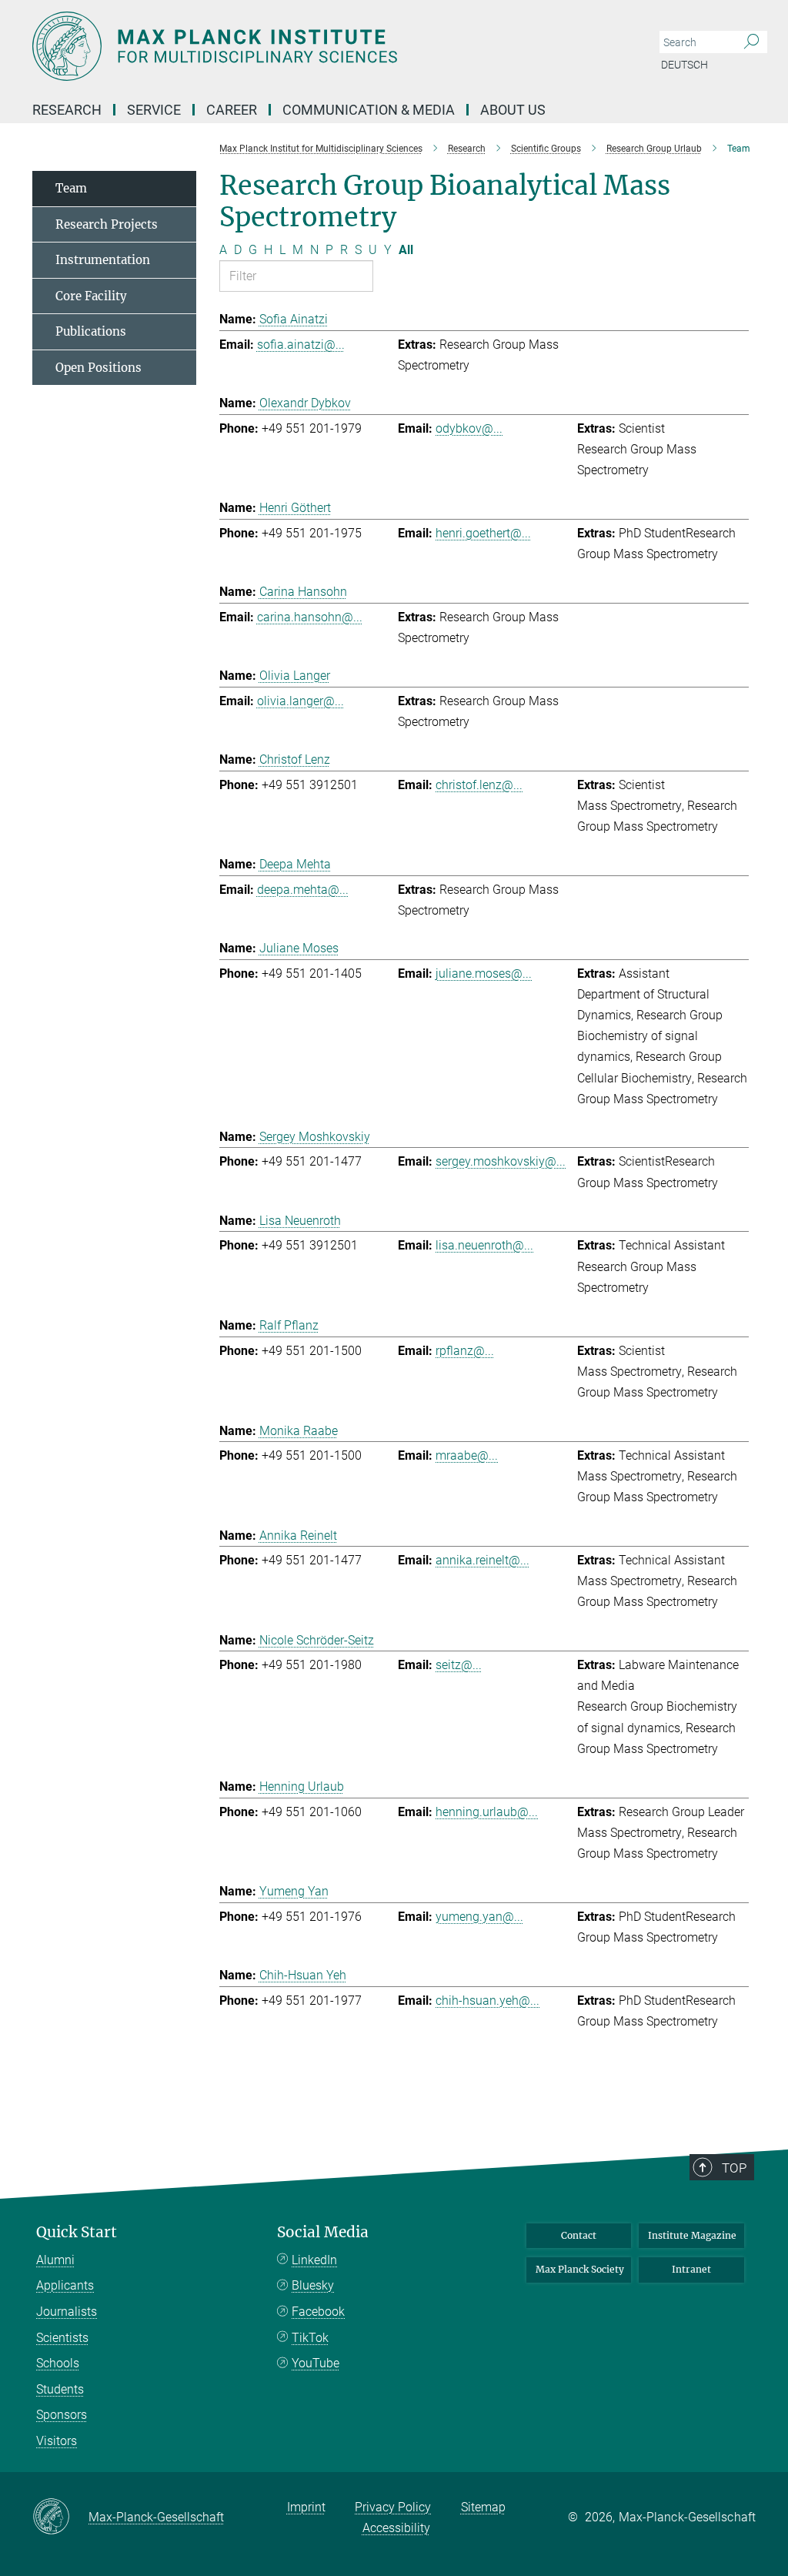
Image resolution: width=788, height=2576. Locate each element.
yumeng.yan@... (479, 1917)
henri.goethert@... (483, 533)
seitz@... (459, 1665)
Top (734, 2168)
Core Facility (91, 296)
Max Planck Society (580, 2269)
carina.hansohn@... (310, 617)
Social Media (323, 2232)
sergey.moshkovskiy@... (501, 1161)
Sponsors (62, 2415)
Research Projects (107, 224)
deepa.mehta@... (303, 890)
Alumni (55, 2260)
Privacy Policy (393, 2507)
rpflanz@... (465, 1351)
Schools (58, 2363)
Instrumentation (103, 260)
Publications (91, 331)
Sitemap (483, 2507)
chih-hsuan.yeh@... (487, 2001)
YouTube (316, 2363)
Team (71, 188)
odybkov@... (469, 428)
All (406, 250)
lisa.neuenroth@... (484, 1245)
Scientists (62, 2338)
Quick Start (77, 2232)
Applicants (65, 2285)
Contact (579, 2235)
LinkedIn (314, 2260)
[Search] (751, 42)
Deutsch (684, 65)
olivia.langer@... (301, 701)
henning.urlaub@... (487, 1812)
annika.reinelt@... (482, 1560)
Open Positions (98, 368)
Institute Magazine (692, 2235)
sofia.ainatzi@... (301, 345)
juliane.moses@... (484, 974)
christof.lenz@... (479, 785)
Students (60, 2389)
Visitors (57, 2441)
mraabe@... (467, 1455)
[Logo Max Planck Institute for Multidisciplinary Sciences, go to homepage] (321, 46)
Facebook (318, 2312)
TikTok (310, 2338)
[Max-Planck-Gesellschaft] (60, 2517)
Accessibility (396, 2528)
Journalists (67, 2312)
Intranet (691, 2269)
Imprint (306, 2507)
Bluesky (313, 2285)
